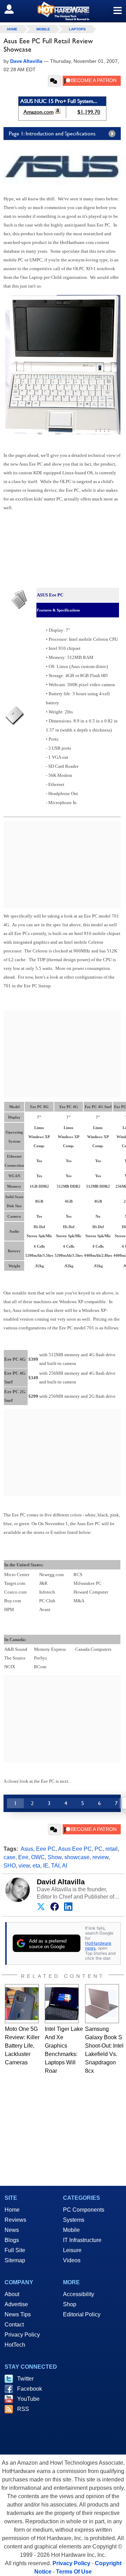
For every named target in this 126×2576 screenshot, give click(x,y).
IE (46, 1866)
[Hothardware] (63, 11)
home (12, 29)
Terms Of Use (74, 2572)
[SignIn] (13, 9)
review (100, 1857)
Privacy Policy (22, 2335)
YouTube (28, 2399)
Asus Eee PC (75, 1849)
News (12, 2230)
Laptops (77, 29)
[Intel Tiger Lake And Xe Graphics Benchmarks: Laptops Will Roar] (62, 2004)
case (9, 1857)
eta (36, 1866)
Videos (72, 2260)
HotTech (15, 2345)
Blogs (12, 2240)
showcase (77, 1857)
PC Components (84, 2210)
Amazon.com (38, 112)
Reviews (15, 2220)
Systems (74, 2220)
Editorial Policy (82, 2314)
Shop (70, 2304)
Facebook (30, 2389)
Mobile (43, 29)
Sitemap (15, 2260)
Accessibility (79, 2294)
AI (65, 1866)
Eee (23, 1857)
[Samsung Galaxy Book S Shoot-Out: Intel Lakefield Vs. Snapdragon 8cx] (102, 2004)
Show (55, 1857)
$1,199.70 (89, 112)
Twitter (25, 2379)
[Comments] (54, 81)
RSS (23, 2409)
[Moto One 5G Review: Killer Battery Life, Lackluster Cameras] (22, 2004)
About (12, 2294)
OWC (38, 1857)
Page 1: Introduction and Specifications (52, 133)
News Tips (18, 2314)
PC (99, 1849)
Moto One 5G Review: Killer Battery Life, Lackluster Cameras (22, 2046)
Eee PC (46, 1849)
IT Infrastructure (82, 2240)
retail (111, 1849)
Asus (27, 1849)
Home (12, 2210)
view (24, 1866)
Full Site (15, 2250)
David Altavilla (61, 1882)
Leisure (72, 2250)
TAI (55, 1866)
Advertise (16, 2304)
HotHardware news (98, 1946)
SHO (10, 1866)
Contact (14, 2325)
